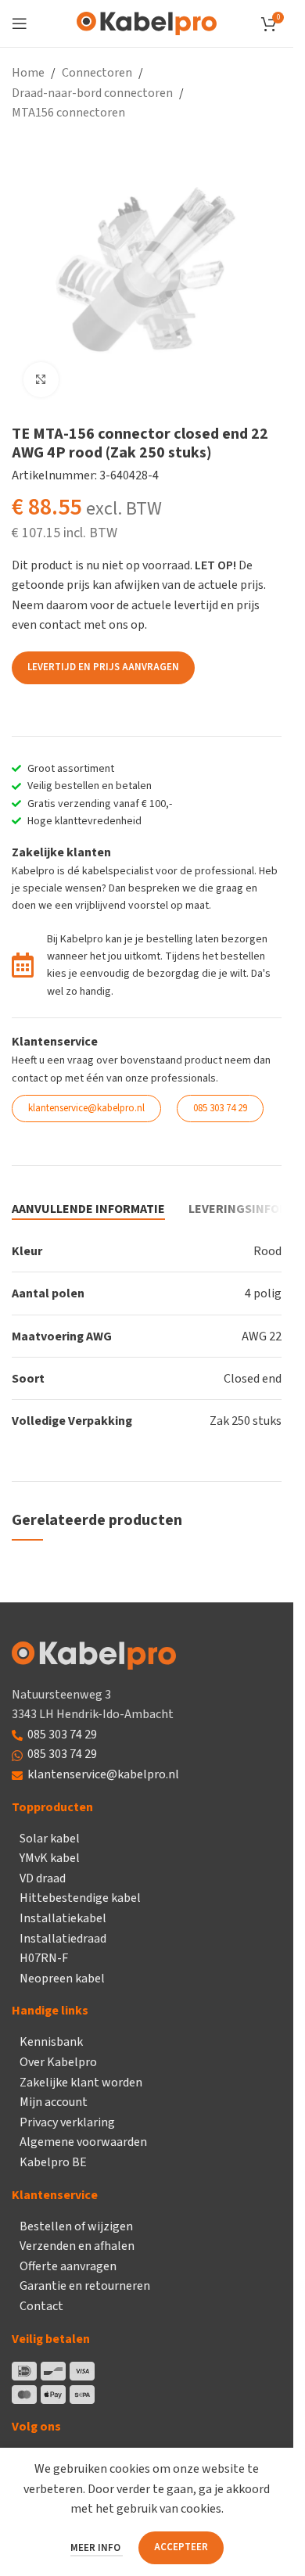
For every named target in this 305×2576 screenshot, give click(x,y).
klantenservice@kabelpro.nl (103, 1774)
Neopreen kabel (62, 1979)
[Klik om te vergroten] (41, 380)
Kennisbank (51, 2042)
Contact (41, 2306)
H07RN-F (44, 1958)
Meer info (97, 2548)
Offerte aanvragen (68, 2266)
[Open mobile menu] (20, 23)
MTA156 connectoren (68, 113)
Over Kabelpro (58, 2062)
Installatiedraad (63, 1939)
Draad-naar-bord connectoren (92, 93)
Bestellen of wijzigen (76, 2226)
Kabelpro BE (53, 2162)
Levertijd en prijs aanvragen (103, 667)
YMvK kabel (50, 1858)
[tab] (88, 1210)
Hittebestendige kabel (80, 1898)
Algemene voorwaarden (83, 2142)
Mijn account (54, 2102)
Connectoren (97, 73)
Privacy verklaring (67, 2122)
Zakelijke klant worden (81, 2083)
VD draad (43, 1878)
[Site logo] (147, 23)
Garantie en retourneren (85, 2286)
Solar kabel (50, 1839)
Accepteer (181, 2547)
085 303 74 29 (62, 1735)
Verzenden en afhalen (77, 2246)
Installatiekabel (63, 1918)
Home (28, 73)
